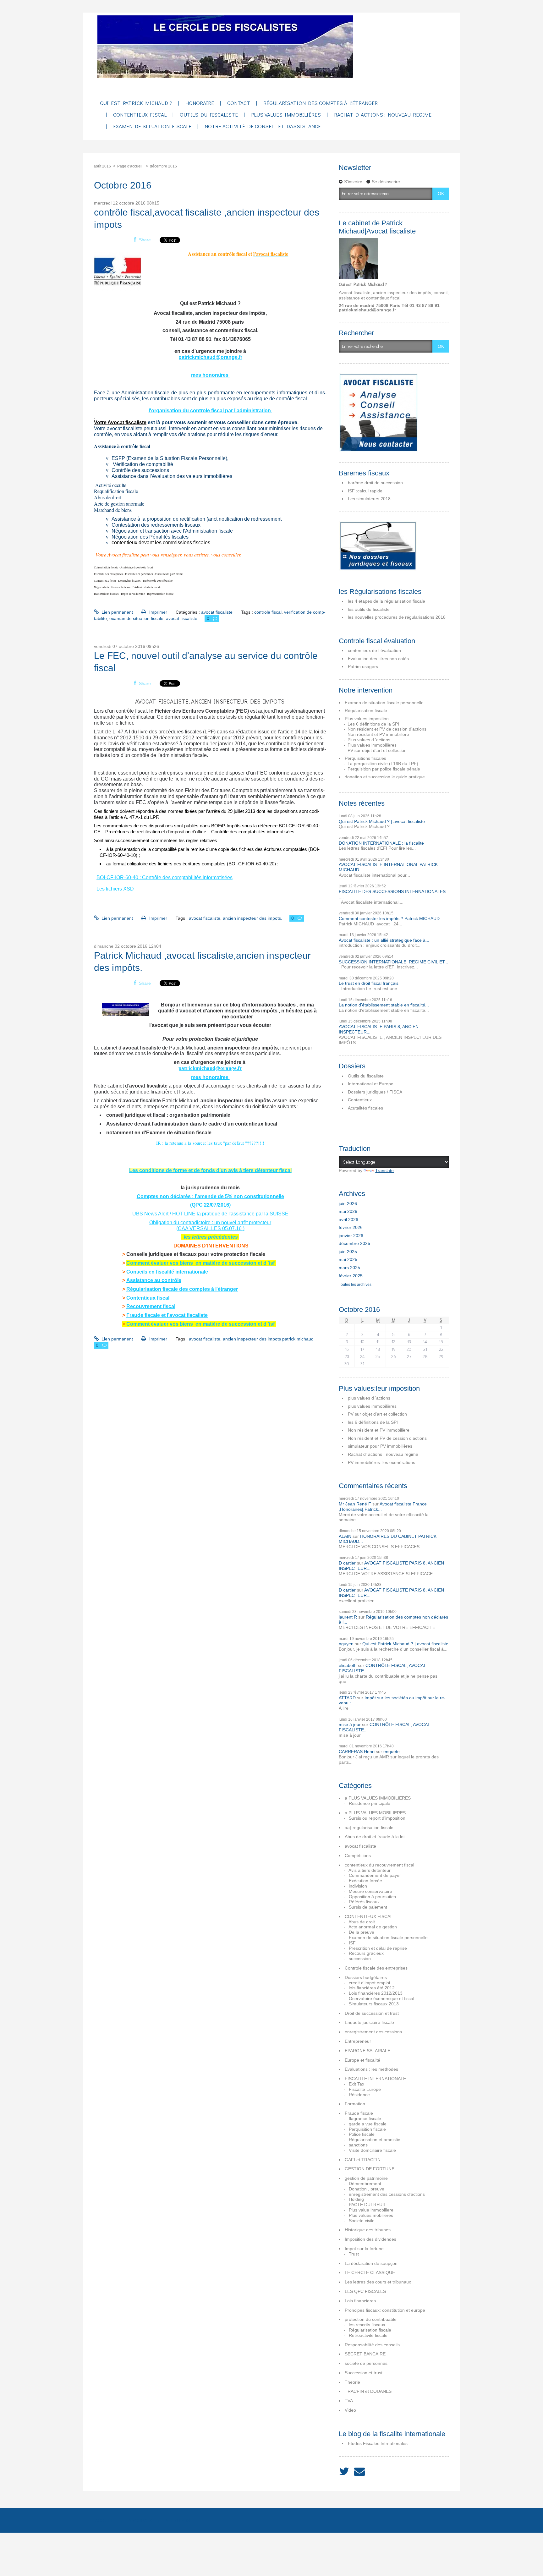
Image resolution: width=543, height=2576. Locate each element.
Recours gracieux (366, 1953)
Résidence (359, 2095)
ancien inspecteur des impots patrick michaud (268, 1339)
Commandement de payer (375, 1875)
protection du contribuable (371, 2319)
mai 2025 (348, 1259)
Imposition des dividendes (370, 2239)
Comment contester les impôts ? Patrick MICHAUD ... (392, 918)
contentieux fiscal (140, 115)
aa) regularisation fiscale (369, 1828)
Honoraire (200, 103)
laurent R (348, 1617)
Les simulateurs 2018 (369, 499)
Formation (355, 2104)
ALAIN (345, 1536)
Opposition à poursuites (372, 1897)
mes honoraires (210, 375)
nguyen (346, 1644)
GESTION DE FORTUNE (370, 2169)
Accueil (105, 2520)
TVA (349, 2401)
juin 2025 (348, 1252)
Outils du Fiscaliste (209, 115)
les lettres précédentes (211, 1237)
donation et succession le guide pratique (385, 777)
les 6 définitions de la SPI (373, 1422)
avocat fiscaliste (217, 612)
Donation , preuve (367, 2189)
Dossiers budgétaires (366, 1977)
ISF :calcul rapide (365, 491)
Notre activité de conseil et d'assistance (263, 126)
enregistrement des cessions (373, 2032)
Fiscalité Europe (365, 2089)
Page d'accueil (130, 166)
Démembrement (365, 2184)
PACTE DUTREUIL (367, 2205)
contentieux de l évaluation (374, 650)
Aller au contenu (19, 18)
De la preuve (362, 1932)
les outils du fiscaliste (369, 609)
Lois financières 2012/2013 (376, 1993)
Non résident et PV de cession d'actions (387, 729)
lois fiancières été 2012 (372, 1988)
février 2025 (351, 1276)
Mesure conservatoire (370, 1891)
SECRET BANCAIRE (365, 2354)
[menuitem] (136, 104)
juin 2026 (348, 1203)
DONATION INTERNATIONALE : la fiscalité (381, 843)
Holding (356, 2199)
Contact (239, 103)
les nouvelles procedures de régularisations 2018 (397, 617)
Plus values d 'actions (369, 740)
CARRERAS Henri (357, 1751)
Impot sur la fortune (364, 2249)
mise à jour (350, 1724)
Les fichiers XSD (115, 889)
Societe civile (362, 2221)
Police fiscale (362, 2134)
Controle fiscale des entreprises (376, 1968)
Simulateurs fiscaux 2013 (374, 2004)
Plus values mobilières (371, 2215)
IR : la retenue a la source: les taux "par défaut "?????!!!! (210, 1143)
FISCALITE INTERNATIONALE (375, 2079)
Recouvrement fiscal (151, 1306)
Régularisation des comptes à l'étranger (321, 103)
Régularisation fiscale (366, 710)
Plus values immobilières (286, 115)
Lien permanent (117, 612)
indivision (358, 1886)
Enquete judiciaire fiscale (369, 2022)
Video (350, 2410)
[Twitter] (344, 2472)
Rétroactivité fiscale (368, 2335)
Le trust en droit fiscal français (369, 983)
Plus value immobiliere (371, 2210)
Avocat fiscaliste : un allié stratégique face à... (384, 940)
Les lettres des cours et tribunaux (378, 2282)
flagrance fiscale (365, 2118)
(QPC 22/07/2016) (210, 1205)
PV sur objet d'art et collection (377, 750)
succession (360, 1959)
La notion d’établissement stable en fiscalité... (384, 1005)
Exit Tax (357, 2084)
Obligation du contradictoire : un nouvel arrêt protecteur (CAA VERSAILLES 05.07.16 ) (210, 1225)
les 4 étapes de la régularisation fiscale (387, 601)
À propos (178, 2520)
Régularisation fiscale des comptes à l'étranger (182, 1289)
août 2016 (102, 166)
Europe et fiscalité (362, 2060)
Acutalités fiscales (365, 1108)
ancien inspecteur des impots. (252, 918)
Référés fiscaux (364, 1902)
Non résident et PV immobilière (378, 734)
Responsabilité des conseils (372, 2345)
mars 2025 (349, 1268)
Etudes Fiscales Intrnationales (378, 2443)
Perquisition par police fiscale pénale (384, 769)
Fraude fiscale (359, 2113)
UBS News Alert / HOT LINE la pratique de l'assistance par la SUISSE (210, 1214)
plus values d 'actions (369, 1398)
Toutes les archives (355, 1285)
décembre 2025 (354, 1243)
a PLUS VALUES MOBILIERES (375, 1813)
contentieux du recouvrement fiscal (379, 1865)
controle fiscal (268, 612)
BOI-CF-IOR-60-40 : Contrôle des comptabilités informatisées (165, 877)
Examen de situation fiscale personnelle (384, 703)
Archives (140, 2520)
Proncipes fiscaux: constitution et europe (385, 2310)
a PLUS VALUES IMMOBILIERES (378, 1798)
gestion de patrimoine (366, 2178)
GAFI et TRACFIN (363, 2160)
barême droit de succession (375, 483)
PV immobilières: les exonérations (381, 1462)
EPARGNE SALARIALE (367, 2051)
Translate (384, 1170)
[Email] (359, 2472)
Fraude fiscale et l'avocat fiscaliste (167, 1315)
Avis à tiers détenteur (370, 1870)
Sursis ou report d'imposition (377, 1818)
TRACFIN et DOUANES (368, 2391)
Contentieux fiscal (148, 1298)
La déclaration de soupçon (371, 2263)
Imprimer (157, 612)
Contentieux (360, 1100)
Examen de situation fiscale (152, 126)
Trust (354, 2254)
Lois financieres (360, 2301)
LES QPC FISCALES (365, 2291)
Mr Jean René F (355, 1504)
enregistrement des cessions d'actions (387, 2194)
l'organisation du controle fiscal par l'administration (210, 411)
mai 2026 (348, 1211)
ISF (352, 1943)
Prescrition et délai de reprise (378, 1948)
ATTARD (347, 1698)
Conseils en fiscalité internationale (167, 1272)
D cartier (347, 1563)
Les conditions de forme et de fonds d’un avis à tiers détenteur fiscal (210, 1170)
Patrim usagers (363, 666)
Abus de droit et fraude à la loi (375, 1837)
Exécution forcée (365, 1881)
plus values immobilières (372, 1406)
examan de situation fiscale (136, 618)
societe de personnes (366, 2363)
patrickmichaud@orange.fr (210, 357)
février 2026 (351, 1227)
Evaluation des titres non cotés (378, 659)
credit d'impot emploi (369, 1983)
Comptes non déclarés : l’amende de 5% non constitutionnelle (210, 1196)
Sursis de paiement (368, 1907)
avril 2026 (348, 1219)
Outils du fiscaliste (366, 1076)
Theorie (352, 2382)
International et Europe (371, 1084)
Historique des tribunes (368, 2230)
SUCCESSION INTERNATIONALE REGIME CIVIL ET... (393, 962)
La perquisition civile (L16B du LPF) (383, 764)
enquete (392, 1751)
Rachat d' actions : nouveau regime (383, 115)
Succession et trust (364, 2373)
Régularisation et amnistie (375, 2140)
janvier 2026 (351, 1236)
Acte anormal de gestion (373, 1927)
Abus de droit (362, 1922)
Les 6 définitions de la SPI (373, 724)
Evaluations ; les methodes (371, 2069)
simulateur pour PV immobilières (380, 1446)
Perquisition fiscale (367, 2129)
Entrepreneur (358, 2041)
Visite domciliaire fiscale (372, 2150)
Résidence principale (370, 1803)
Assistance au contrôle (154, 1280)
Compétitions (358, 1855)
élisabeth (348, 1665)
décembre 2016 (163, 166)
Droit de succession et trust (372, 2013)
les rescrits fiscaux (367, 2325)
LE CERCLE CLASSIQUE (370, 2272)
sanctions (358, 2145)
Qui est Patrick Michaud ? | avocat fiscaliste (382, 821)
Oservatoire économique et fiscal (381, 1998)
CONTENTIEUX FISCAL (369, 1916)
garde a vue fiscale (368, 2124)
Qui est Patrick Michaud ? (136, 103)
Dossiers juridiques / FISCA (375, 1092)
